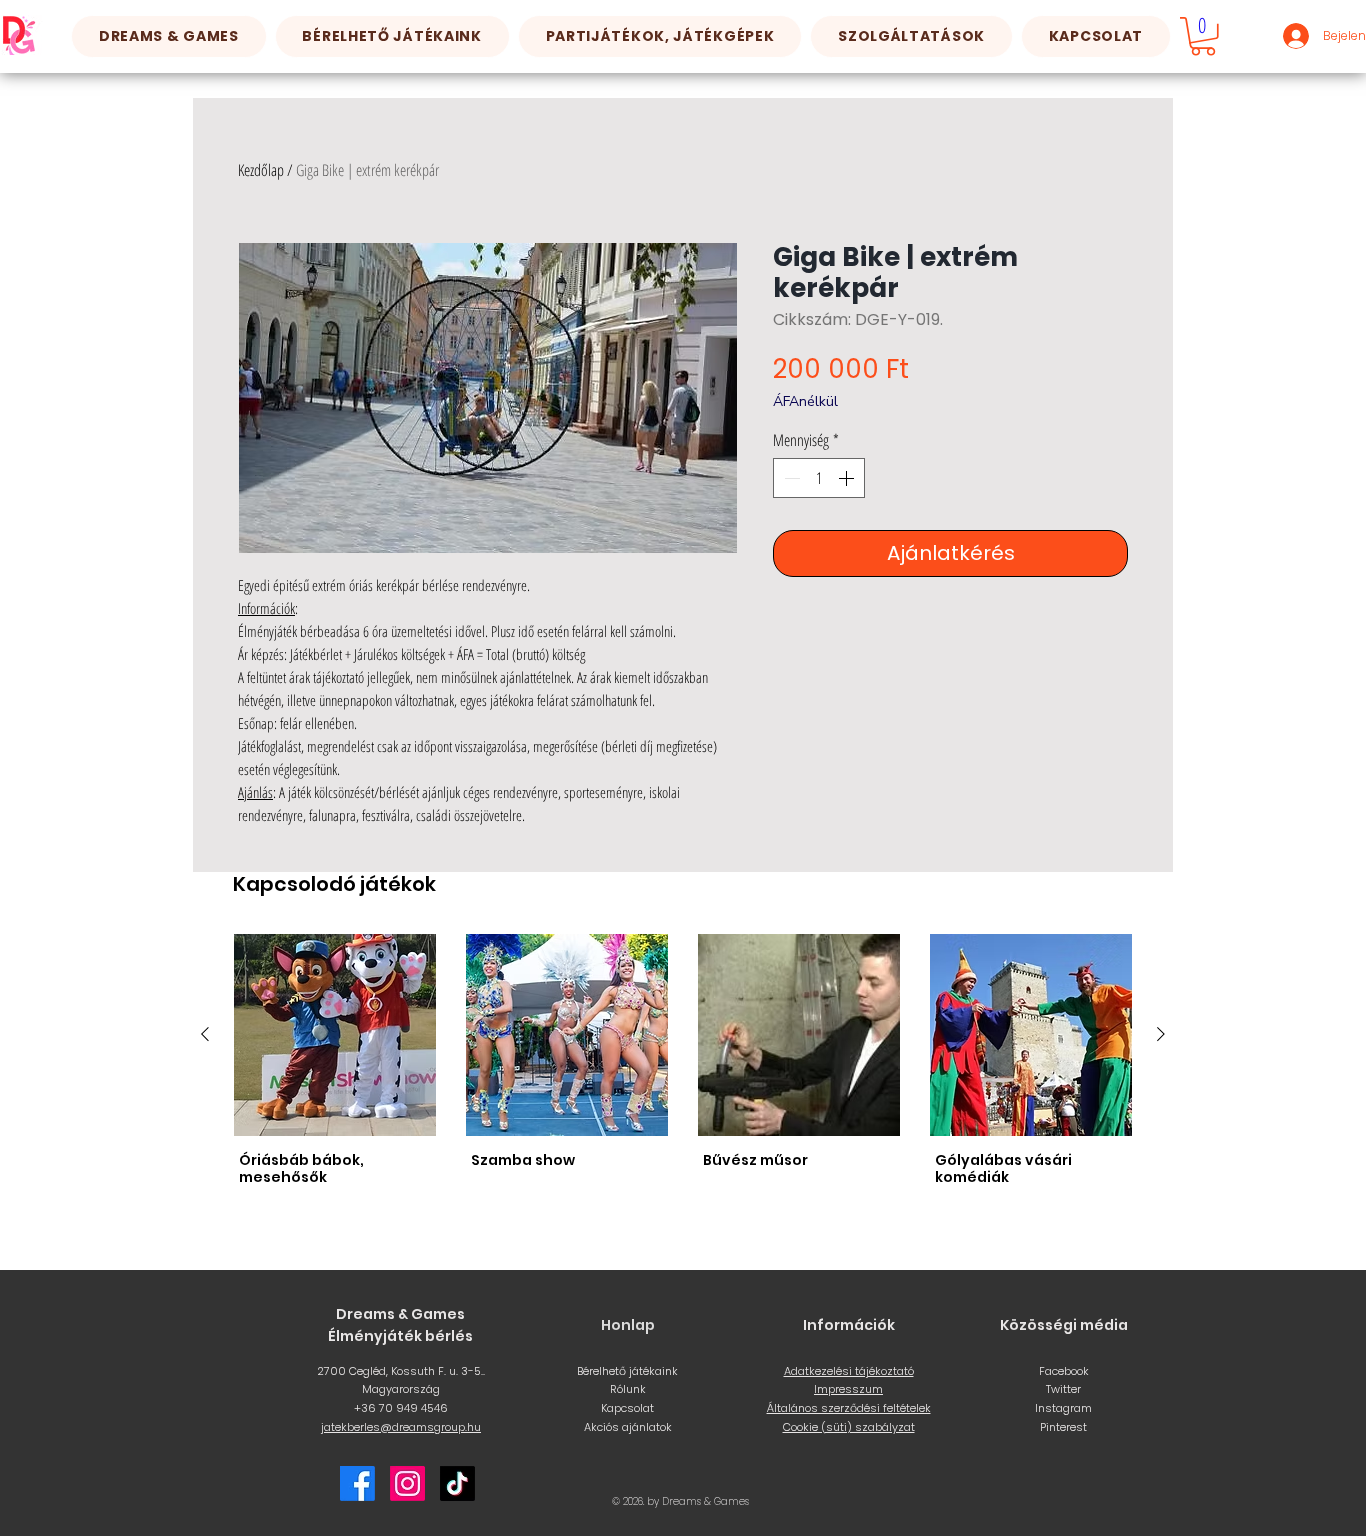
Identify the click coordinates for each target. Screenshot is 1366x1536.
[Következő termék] (1161, 1034)
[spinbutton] (819, 478)
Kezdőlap (261, 170)
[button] (392, 36)
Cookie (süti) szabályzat (849, 1427)
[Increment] (848, 478)
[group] (683, 1062)
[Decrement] (790, 478)
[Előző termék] (205, 1034)
